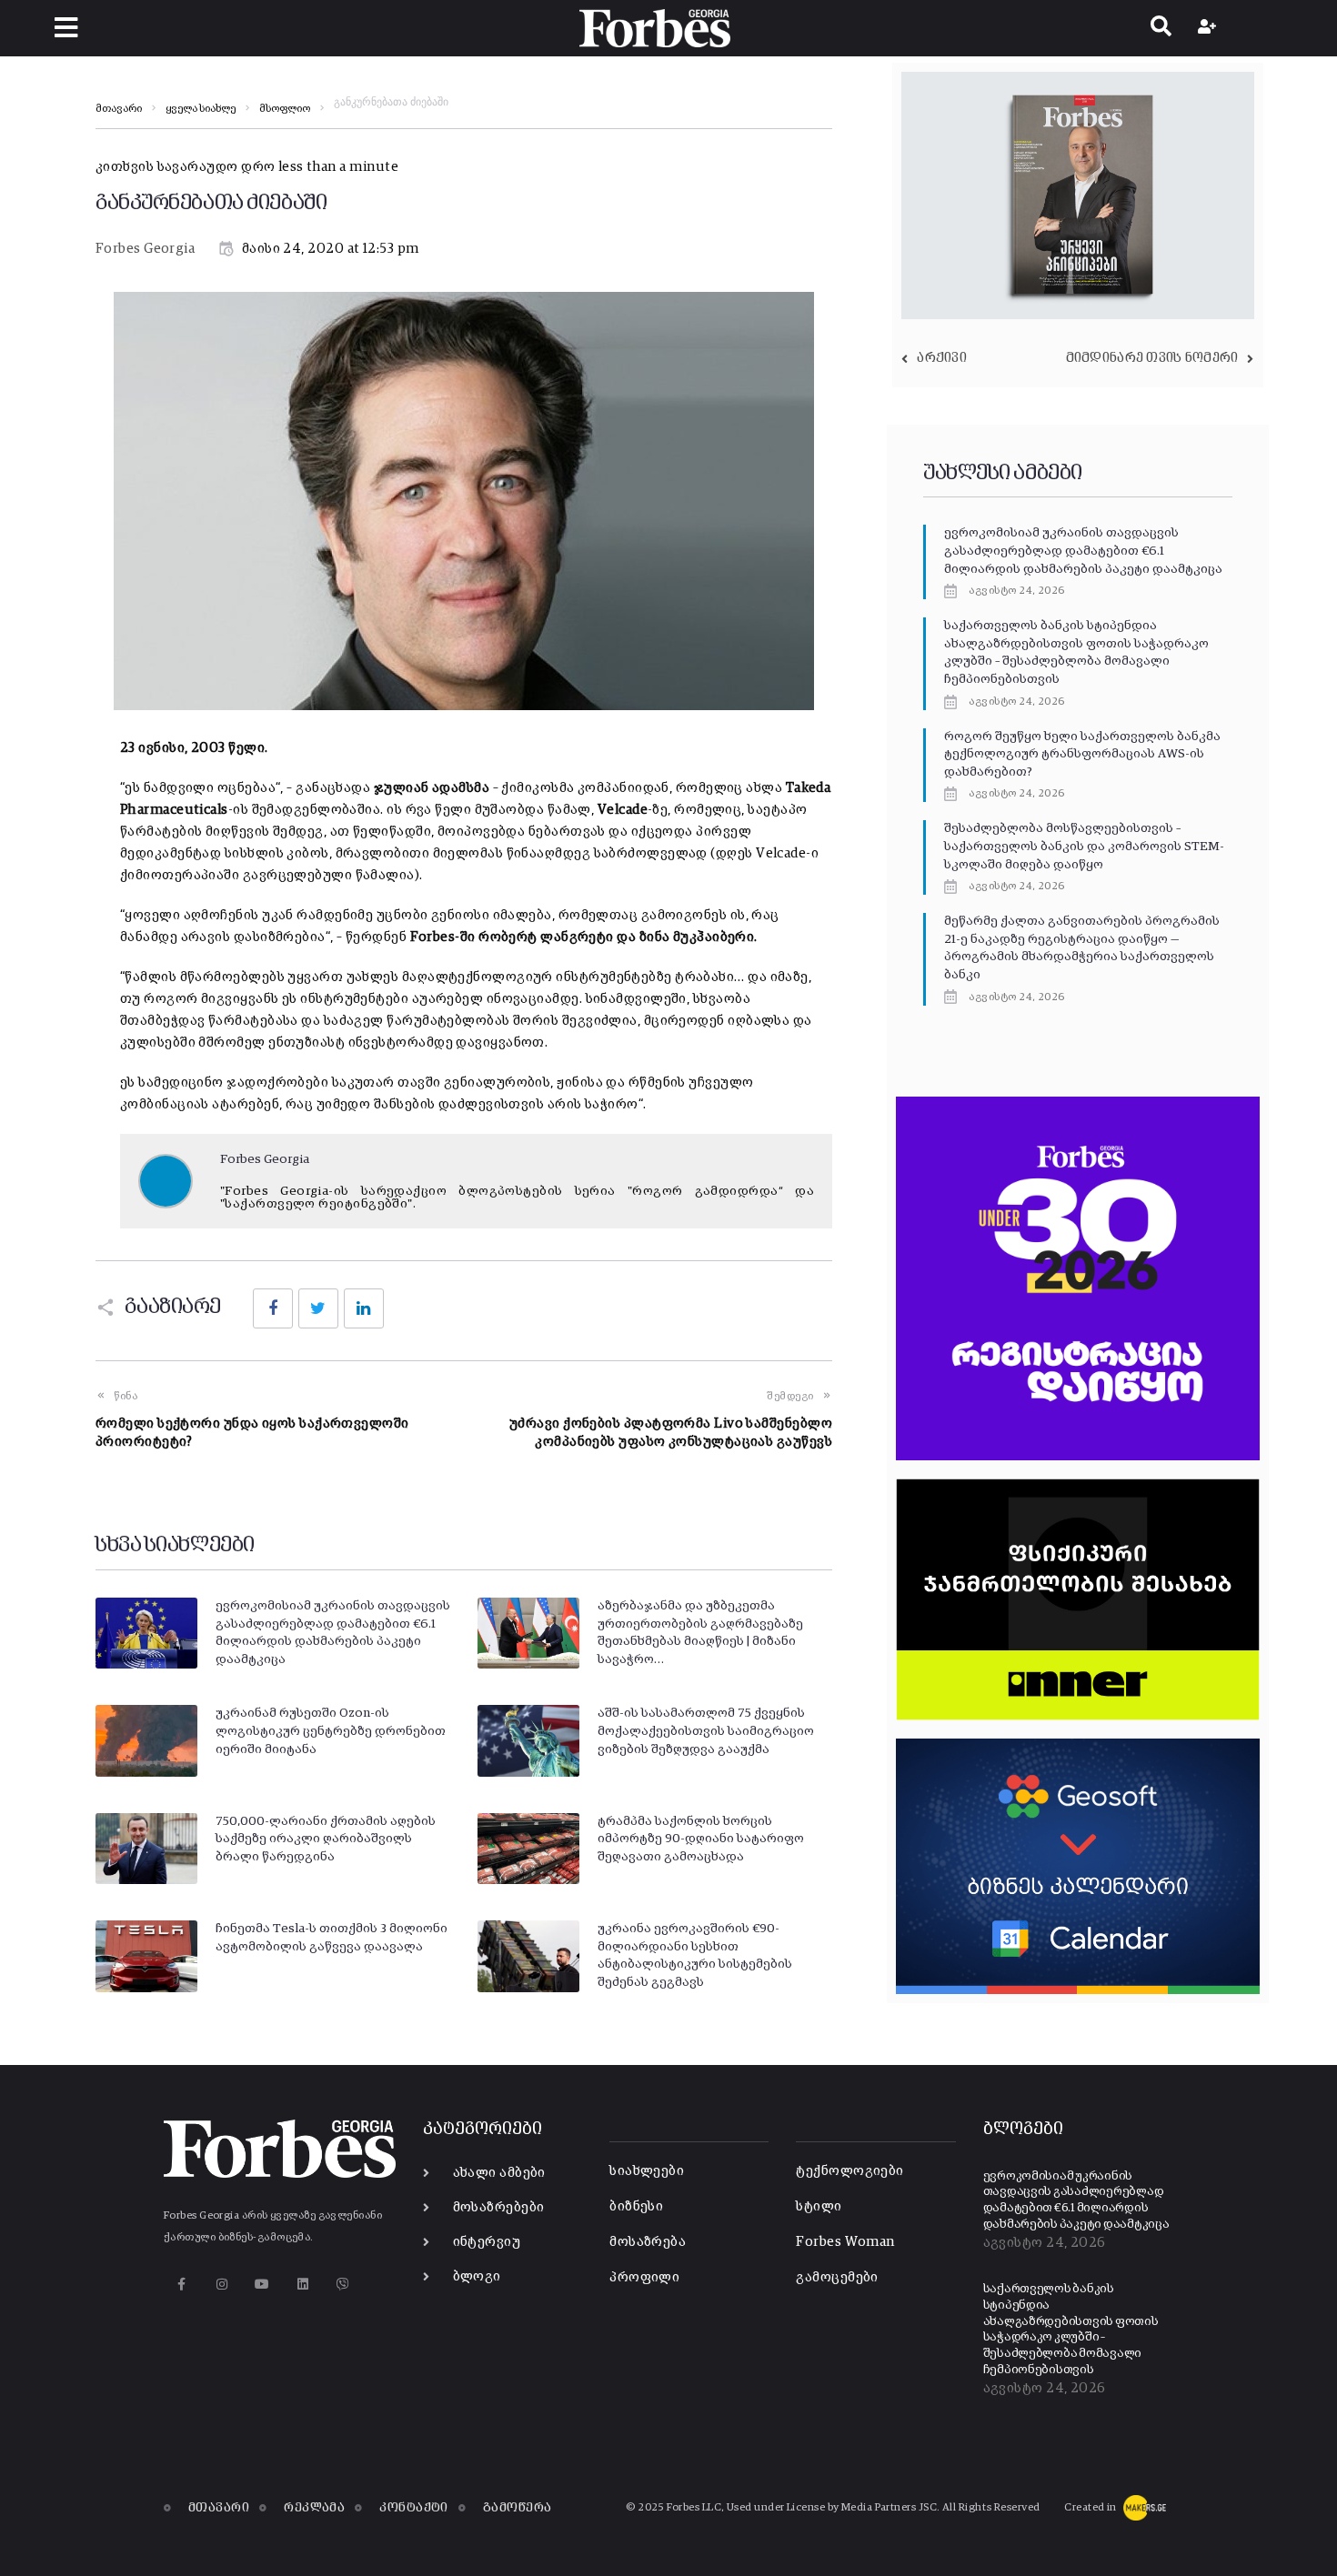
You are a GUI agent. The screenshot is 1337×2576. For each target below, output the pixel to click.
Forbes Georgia (145, 249)
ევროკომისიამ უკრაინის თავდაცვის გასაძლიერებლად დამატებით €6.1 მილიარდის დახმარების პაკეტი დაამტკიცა (1083, 551)
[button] (66, 28)
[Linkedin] (302, 2285)
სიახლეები (647, 2171)
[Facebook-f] (181, 2285)
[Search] (1161, 28)
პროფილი (644, 2277)
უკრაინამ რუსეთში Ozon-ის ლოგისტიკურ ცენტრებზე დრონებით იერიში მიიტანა (331, 1731)
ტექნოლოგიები (849, 2171)
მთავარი (119, 109)
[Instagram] (221, 2285)
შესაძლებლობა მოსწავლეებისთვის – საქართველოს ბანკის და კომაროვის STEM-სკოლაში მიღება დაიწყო (1084, 846)
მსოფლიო (285, 109)
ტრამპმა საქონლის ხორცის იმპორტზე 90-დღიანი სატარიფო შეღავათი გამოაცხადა (701, 1839)
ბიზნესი (636, 2206)
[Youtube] (262, 2285)
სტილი (819, 2206)
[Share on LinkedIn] (364, 1308)
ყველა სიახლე (201, 109)
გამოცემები (837, 2277)
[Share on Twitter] (318, 1308)
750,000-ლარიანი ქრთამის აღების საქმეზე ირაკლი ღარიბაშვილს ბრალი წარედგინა (326, 1839)
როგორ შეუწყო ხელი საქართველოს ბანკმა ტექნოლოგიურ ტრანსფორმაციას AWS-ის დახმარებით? (1082, 754)
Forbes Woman (845, 2242)
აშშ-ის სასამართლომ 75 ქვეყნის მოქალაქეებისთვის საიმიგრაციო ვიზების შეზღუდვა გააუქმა (706, 1731)
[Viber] (343, 2285)
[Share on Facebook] (273, 1308)
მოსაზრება (648, 2242)
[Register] (1209, 28)
